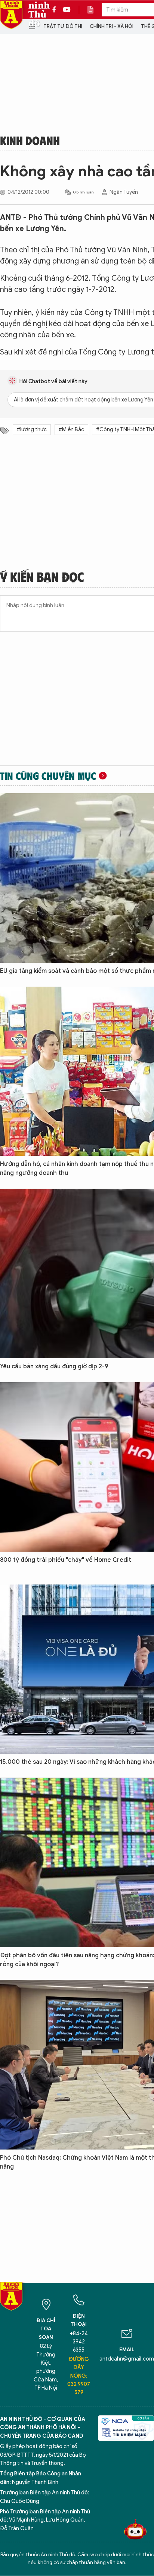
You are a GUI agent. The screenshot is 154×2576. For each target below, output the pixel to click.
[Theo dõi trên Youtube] (67, 10)
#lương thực (32, 430)
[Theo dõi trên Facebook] (56, 10)
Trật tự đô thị (63, 26)
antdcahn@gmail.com (127, 2359)
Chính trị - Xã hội (112, 26)
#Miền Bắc (71, 430)
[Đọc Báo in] (94, 10)
